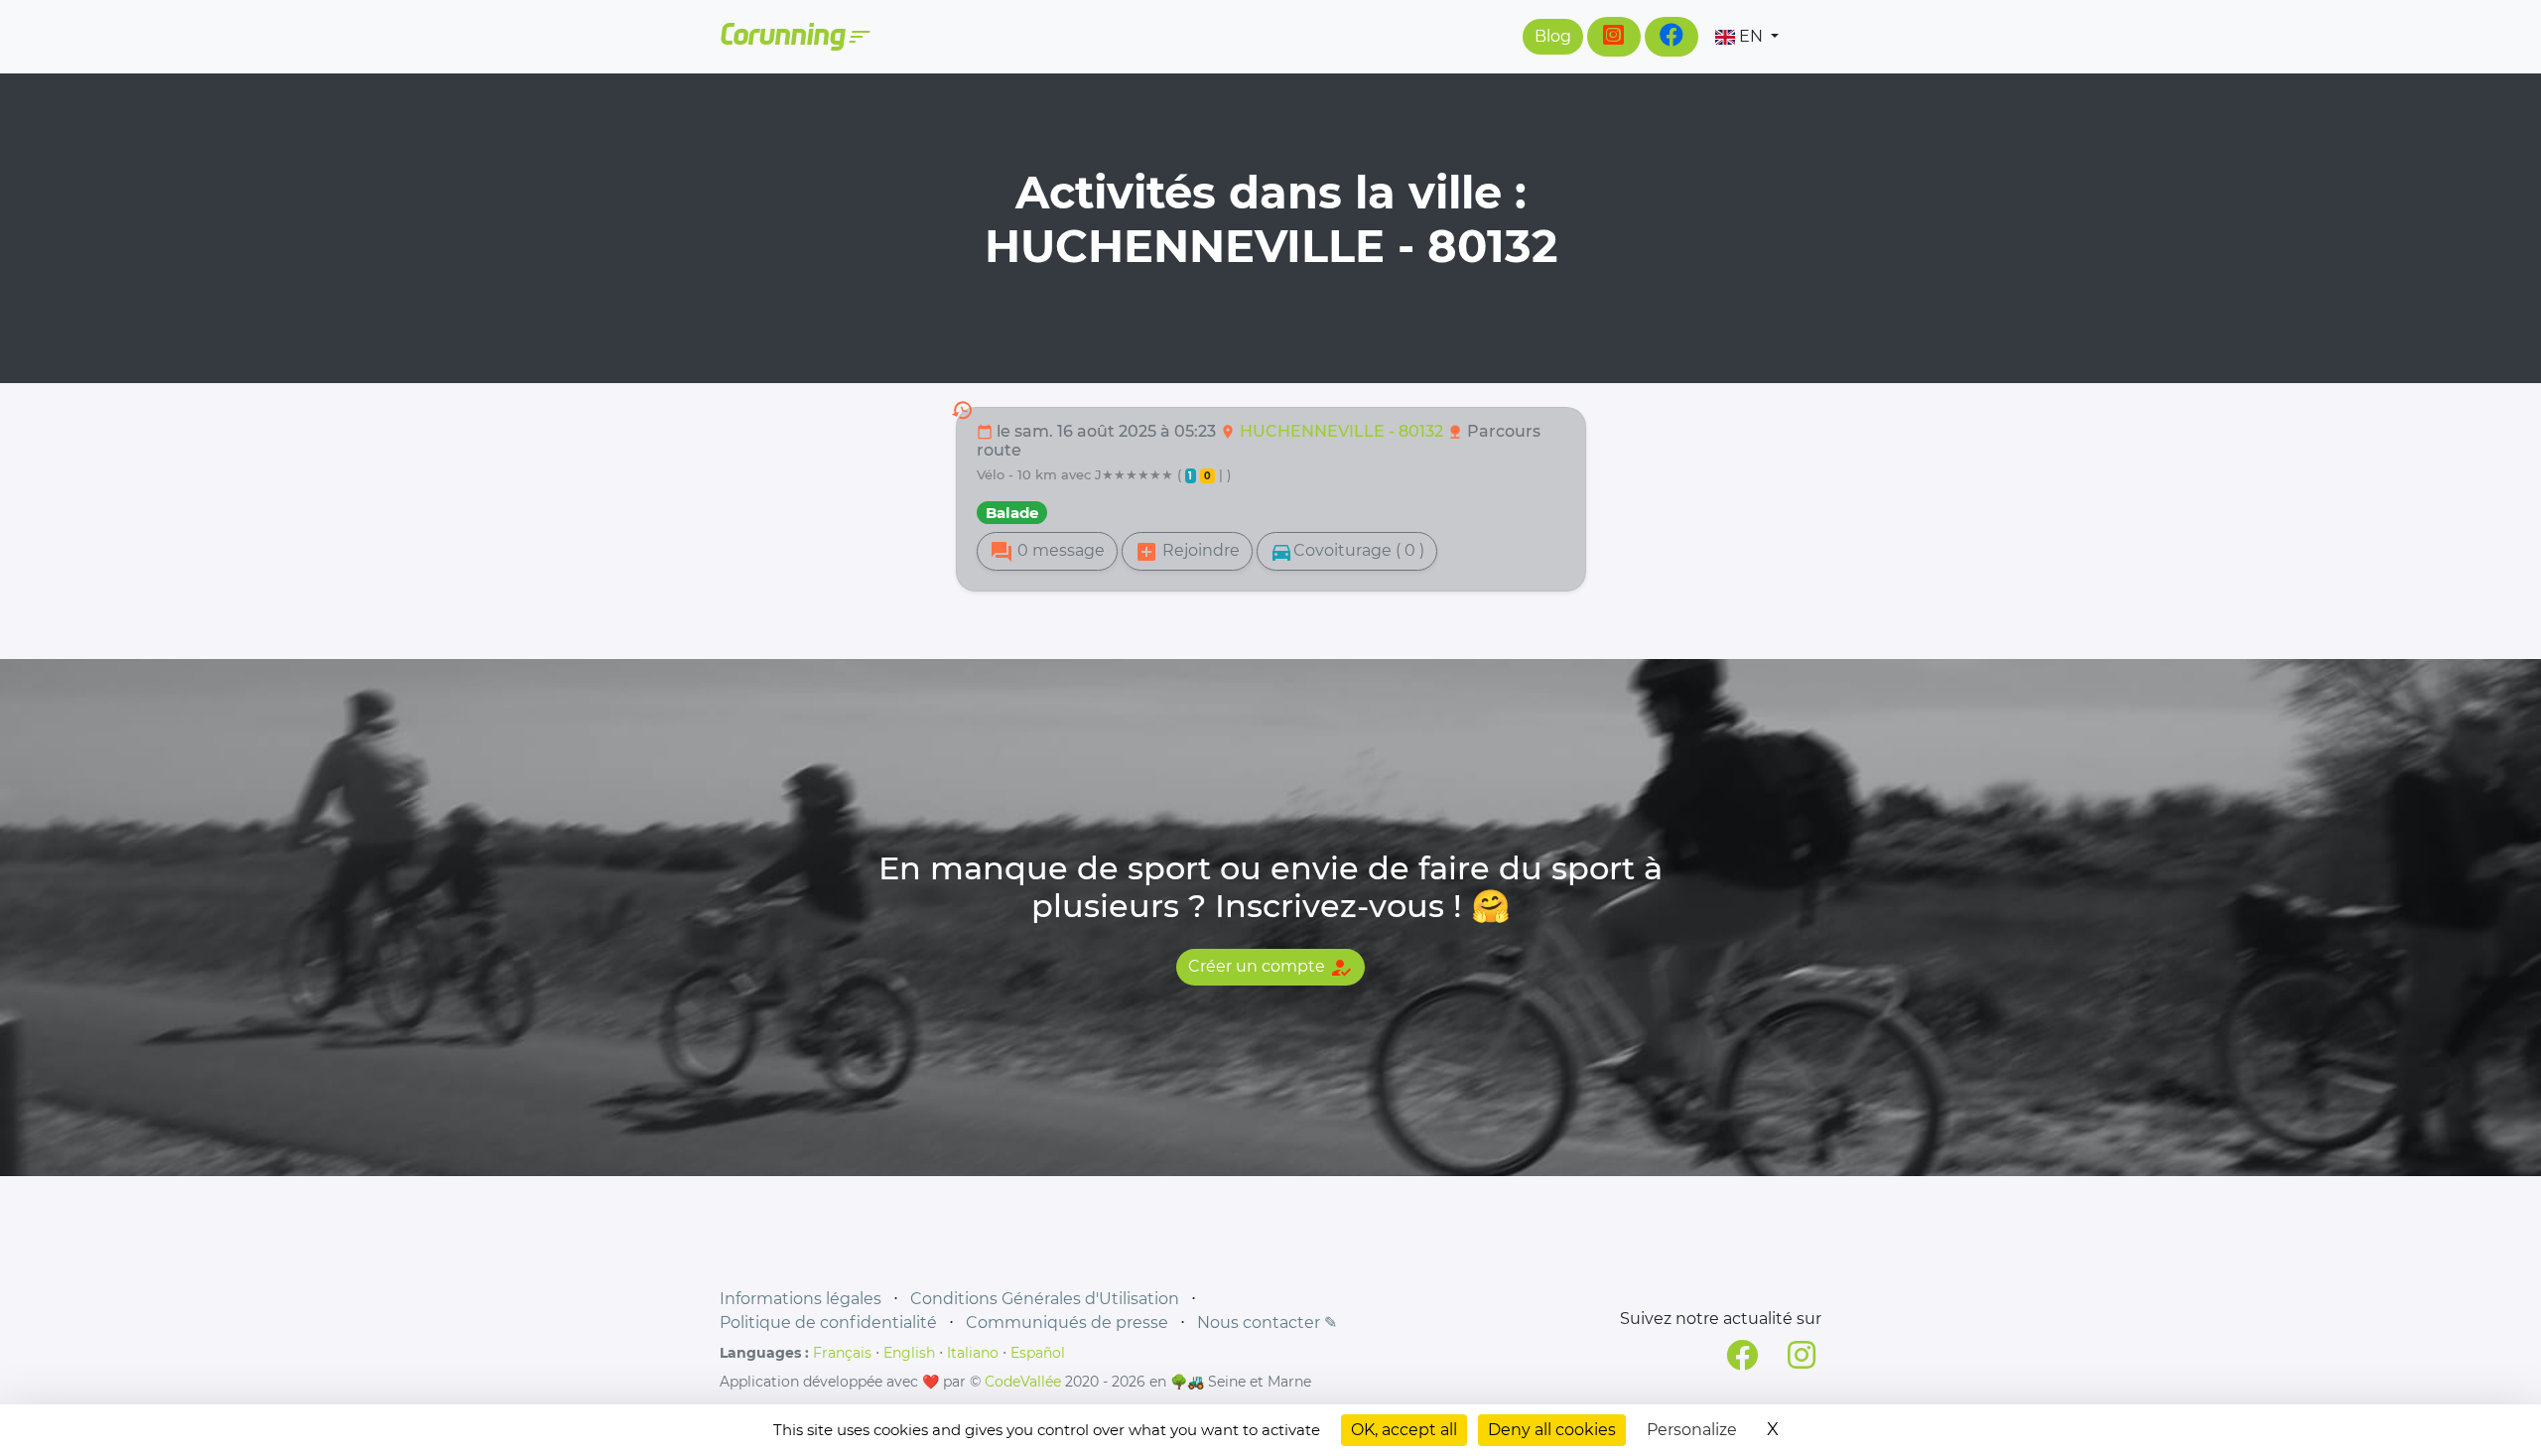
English (909, 1353)
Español (1038, 1353)
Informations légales (801, 1299)
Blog (1553, 36)
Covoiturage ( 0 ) (1347, 552)
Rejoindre (1187, 552)
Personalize (1692, 1430)
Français (842, 1353)
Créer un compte (1270, 968)
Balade (1012, 513)
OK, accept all (1404, 1430)
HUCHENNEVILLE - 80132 (1343, 431)
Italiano (973, 1353)
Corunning (794, 37)
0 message (1047, 552)
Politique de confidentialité (828, 1323)
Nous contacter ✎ (1267, 1323)
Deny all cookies (1552, 1430)
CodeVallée (1023, 1382)
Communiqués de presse (1067, 1323)
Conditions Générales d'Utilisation (1045, 1299)
